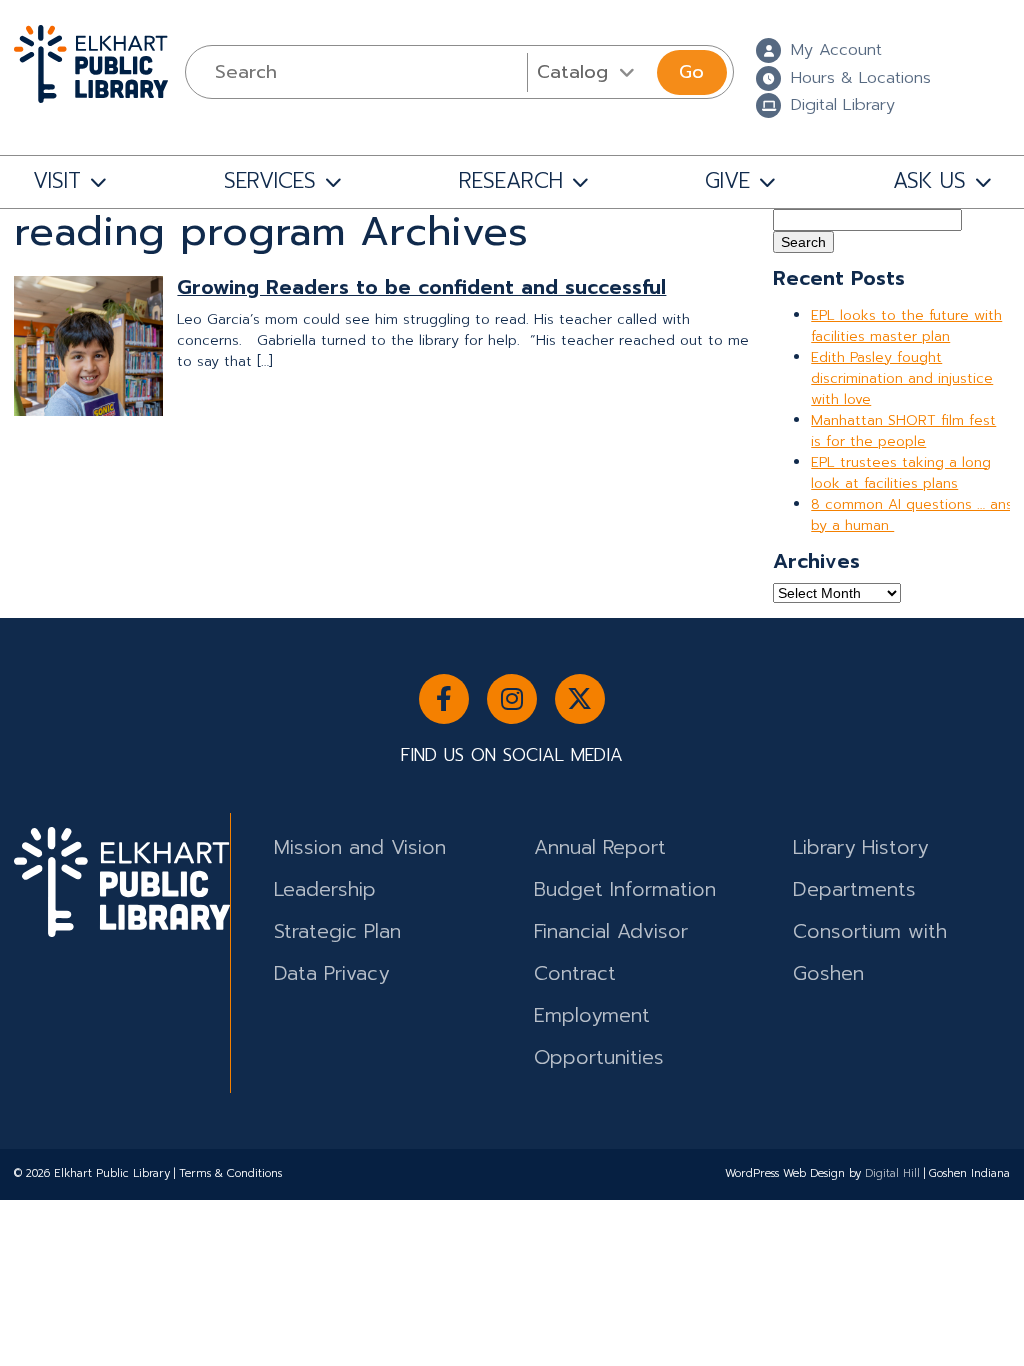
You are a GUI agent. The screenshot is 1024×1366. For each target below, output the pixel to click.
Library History (860, 847)
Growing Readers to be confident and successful (421, 287)
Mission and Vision (360, 847)
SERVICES (270, 181)
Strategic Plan (337, 931)
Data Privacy (331, 973)
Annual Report (600, 847)
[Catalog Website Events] (590, 72)
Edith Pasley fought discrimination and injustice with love (902, 378)
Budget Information (625, 889)
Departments (854, 889)
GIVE (727, 181)
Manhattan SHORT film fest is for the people (903, 431)
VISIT (57, 181)
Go (691, 72)
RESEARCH (511, 181)
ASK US (929, 181)
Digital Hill (892, 1173)
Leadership (325, 889)
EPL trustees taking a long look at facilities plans (901, 473)
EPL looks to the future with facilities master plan (906, 326)
